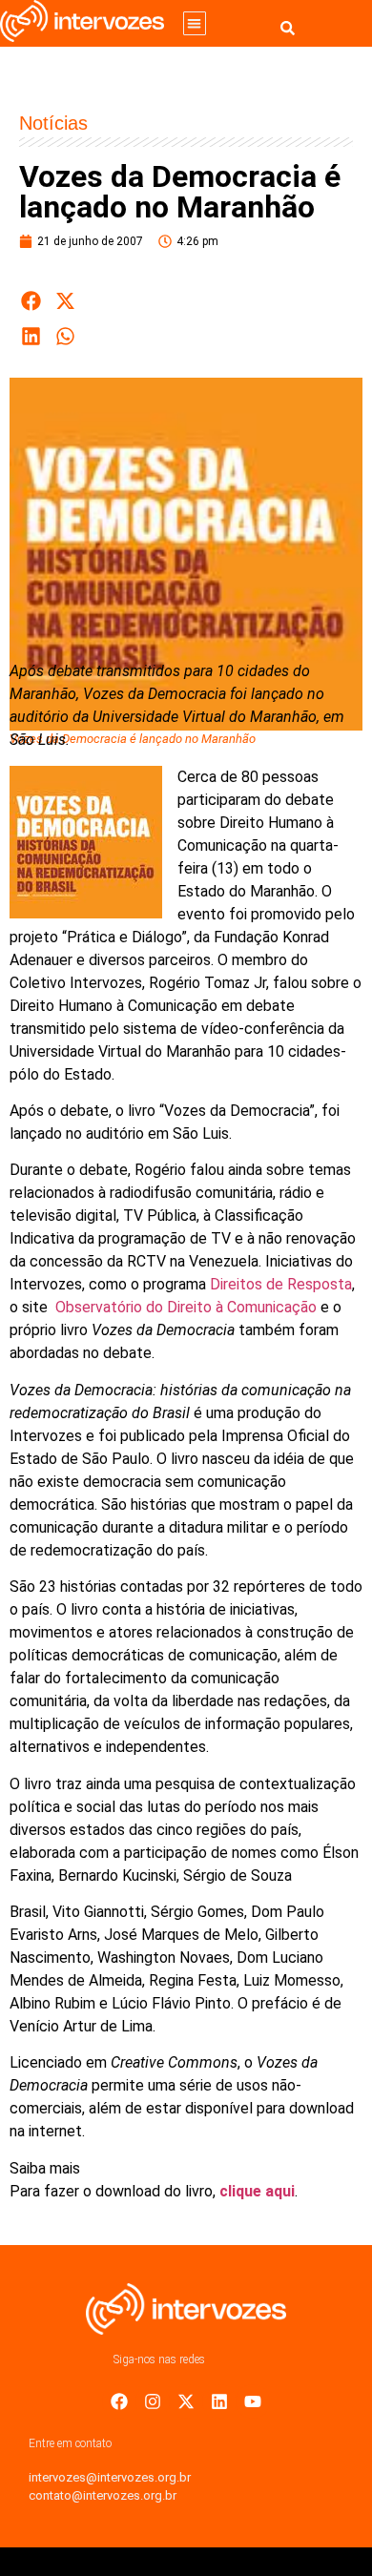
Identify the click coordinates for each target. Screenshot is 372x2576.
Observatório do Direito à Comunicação (188, 1307)
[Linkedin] (219, 2401)
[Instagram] (153, 2401)
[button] (195, 23)
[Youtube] (253, 2401)
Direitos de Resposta (281, 1284)
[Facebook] (119, 2401)
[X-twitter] (186, 2401)
